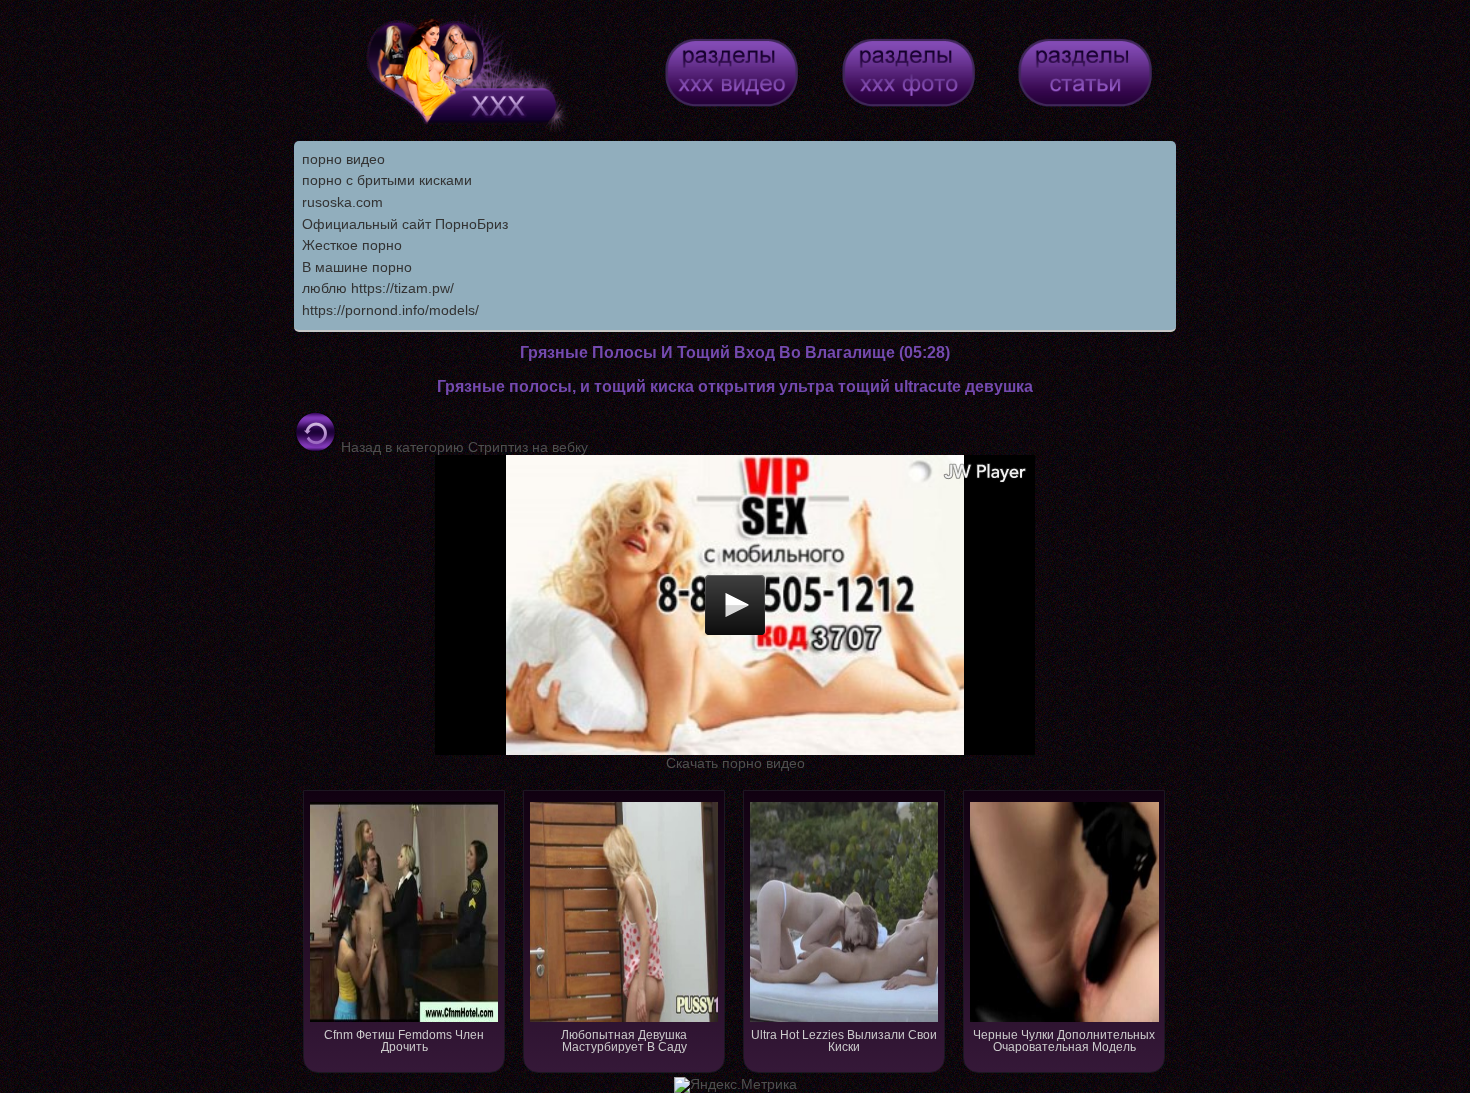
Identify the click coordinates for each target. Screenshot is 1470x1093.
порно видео (343, 159)
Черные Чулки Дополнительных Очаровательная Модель (1064, 1041)
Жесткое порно (352, 245)
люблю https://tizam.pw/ (378, 288)
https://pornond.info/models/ (390, 310)
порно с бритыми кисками (387, 180)
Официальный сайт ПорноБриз (405, 224)
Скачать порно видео (735, 763)
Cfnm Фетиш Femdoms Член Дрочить (404, 1041)
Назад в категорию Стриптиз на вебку (462, 447)
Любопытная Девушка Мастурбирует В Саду (624, 1041)
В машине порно (357, 267)
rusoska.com (342, 202)
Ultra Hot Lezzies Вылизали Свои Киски (844, 1041)
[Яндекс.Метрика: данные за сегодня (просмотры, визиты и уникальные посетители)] (735, 1085)
